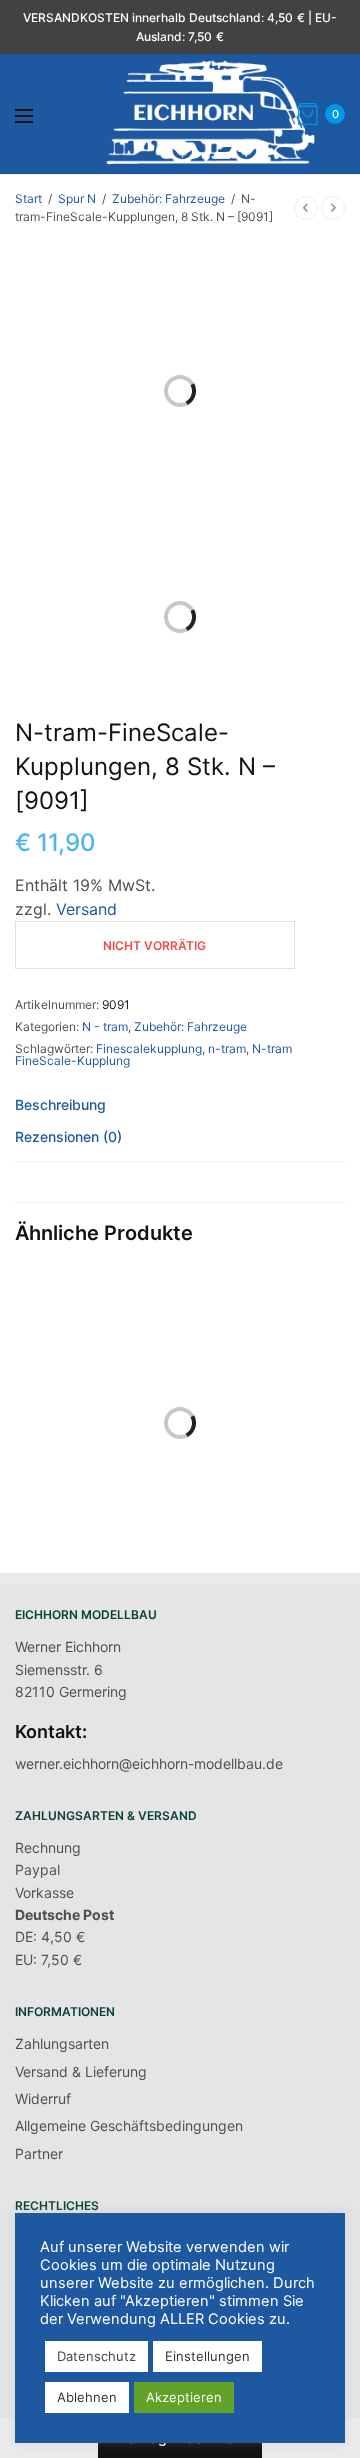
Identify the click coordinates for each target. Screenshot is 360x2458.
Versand (86, 909)
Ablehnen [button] (87, 2397)
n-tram (227, 1048)
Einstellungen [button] (207, 2356)
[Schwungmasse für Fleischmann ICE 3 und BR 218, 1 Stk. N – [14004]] (95, 1373)
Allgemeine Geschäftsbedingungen (129, 2125)
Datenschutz (96, 2356)
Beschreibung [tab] (60, 1105)
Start (28, 198)
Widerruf (43, 2098)
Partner (39, 2153)
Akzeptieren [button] (184, 2397)
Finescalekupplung (149, 1048)
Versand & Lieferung (81, 2071)
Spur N (77, 198)
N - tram (105, 1026)
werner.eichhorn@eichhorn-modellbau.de (149, 1763)
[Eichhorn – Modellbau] (210, 114)
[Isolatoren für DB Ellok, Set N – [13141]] (265, 1373)
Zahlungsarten (62, 2043)
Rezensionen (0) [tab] (68, 1137)
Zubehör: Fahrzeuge (168, 198)
